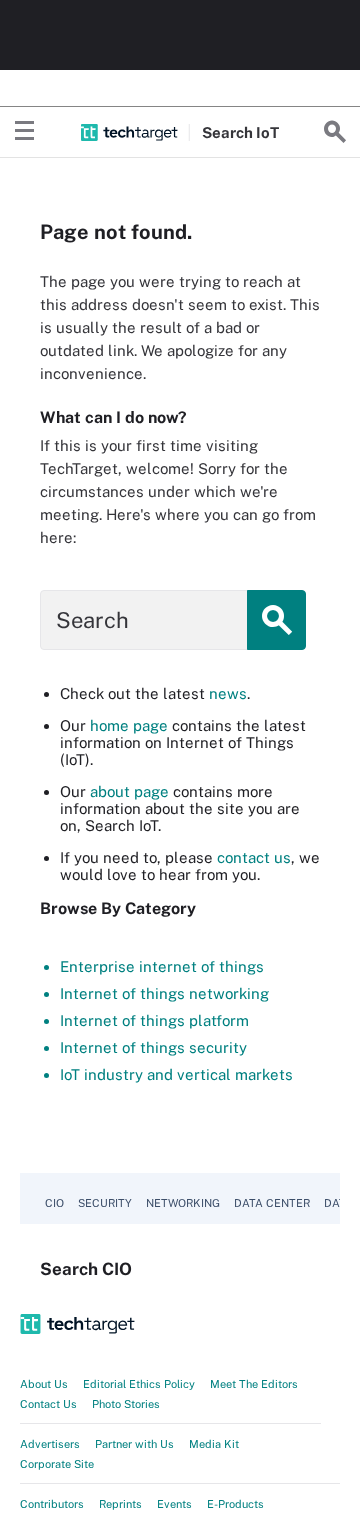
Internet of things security (153, 1047)
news (228, 693)
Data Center (272, 1203)
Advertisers (50, 1444)
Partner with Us (134, 1444)
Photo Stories (126, 1404)
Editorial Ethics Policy (139, 1384)
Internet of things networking (164, 993)
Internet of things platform (154, 1020)
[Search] (335, 132)
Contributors (52, 1504)
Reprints (120, 1504)
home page (129, 725)
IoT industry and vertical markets (176, 1074)
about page (129, 791)
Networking (183, 1203)
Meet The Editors (254, 1384)
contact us (254, 857)
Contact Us (48, 1404)
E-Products (235, 1504)
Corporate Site (57, 1464)
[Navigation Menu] (25, 132)
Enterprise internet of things (162, 966)
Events (174, 1504)
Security (105, 1203)
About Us (44, 1384)
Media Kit (214, 1444)
